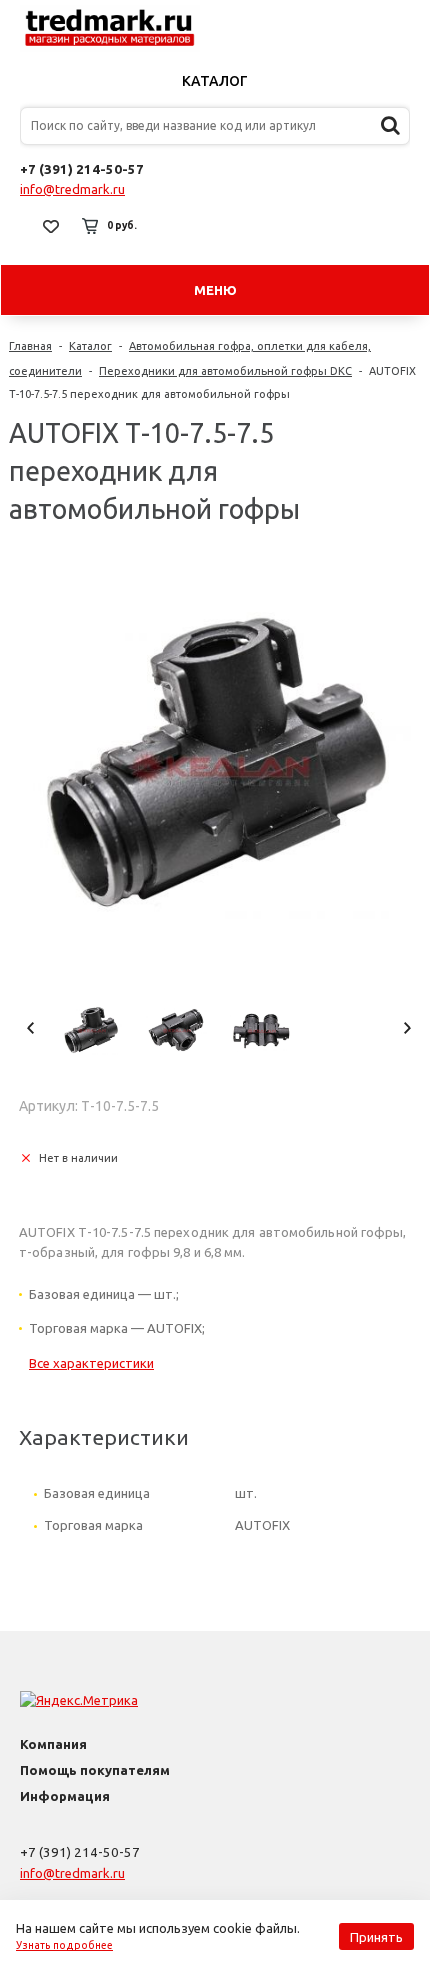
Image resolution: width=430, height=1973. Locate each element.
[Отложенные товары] (51, 226)
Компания (53, 1744)
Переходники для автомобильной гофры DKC (225, 371)
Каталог (215, 81)
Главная (30, 346)
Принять (376, 1937)
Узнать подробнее (64, 1945)
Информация (65, 1796)
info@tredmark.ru (72, 189)
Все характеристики (91, 1363)
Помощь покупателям (95, 1770)
